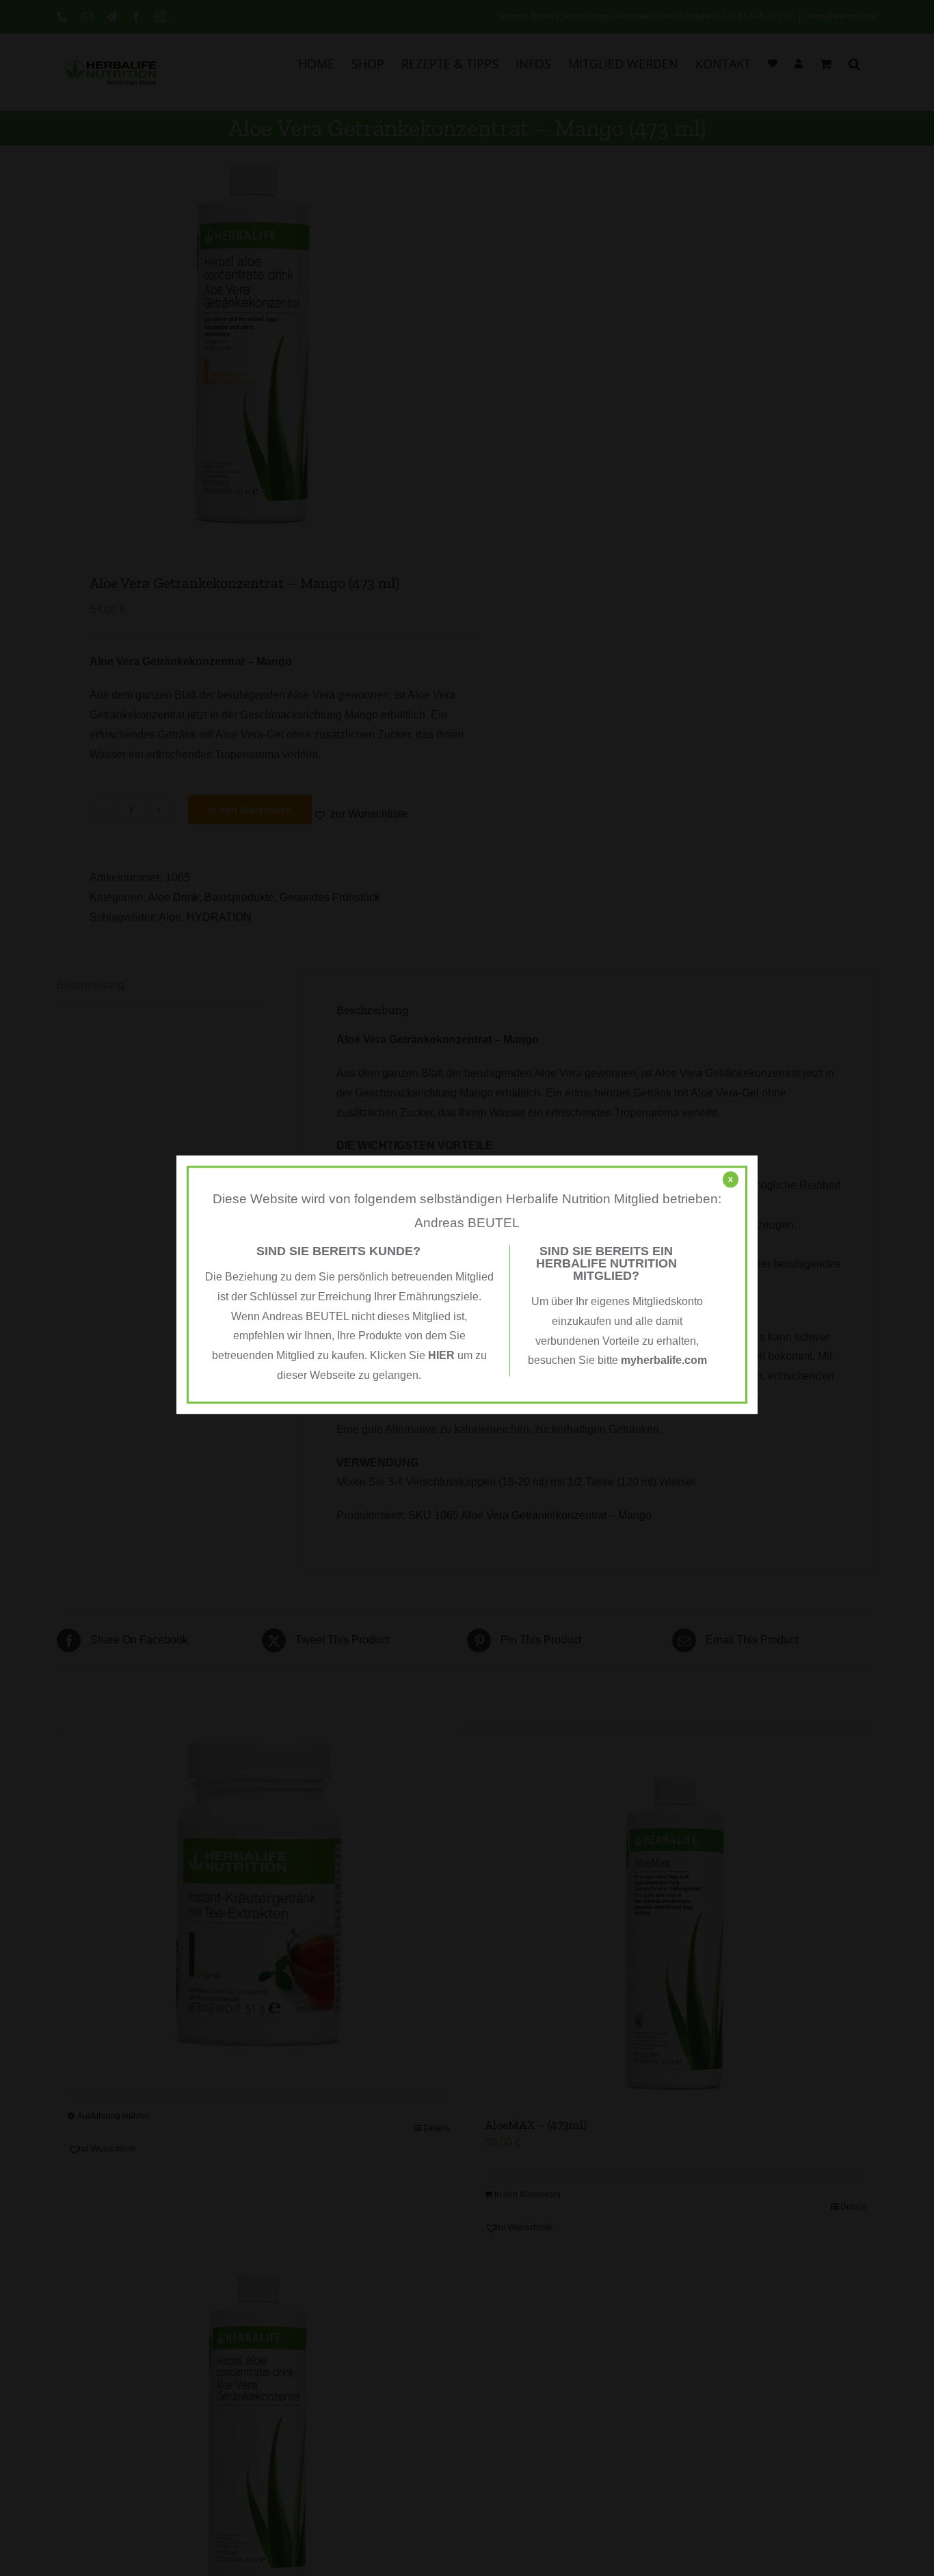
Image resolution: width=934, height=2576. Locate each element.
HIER (441, 1355)
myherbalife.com (664, 1361)
